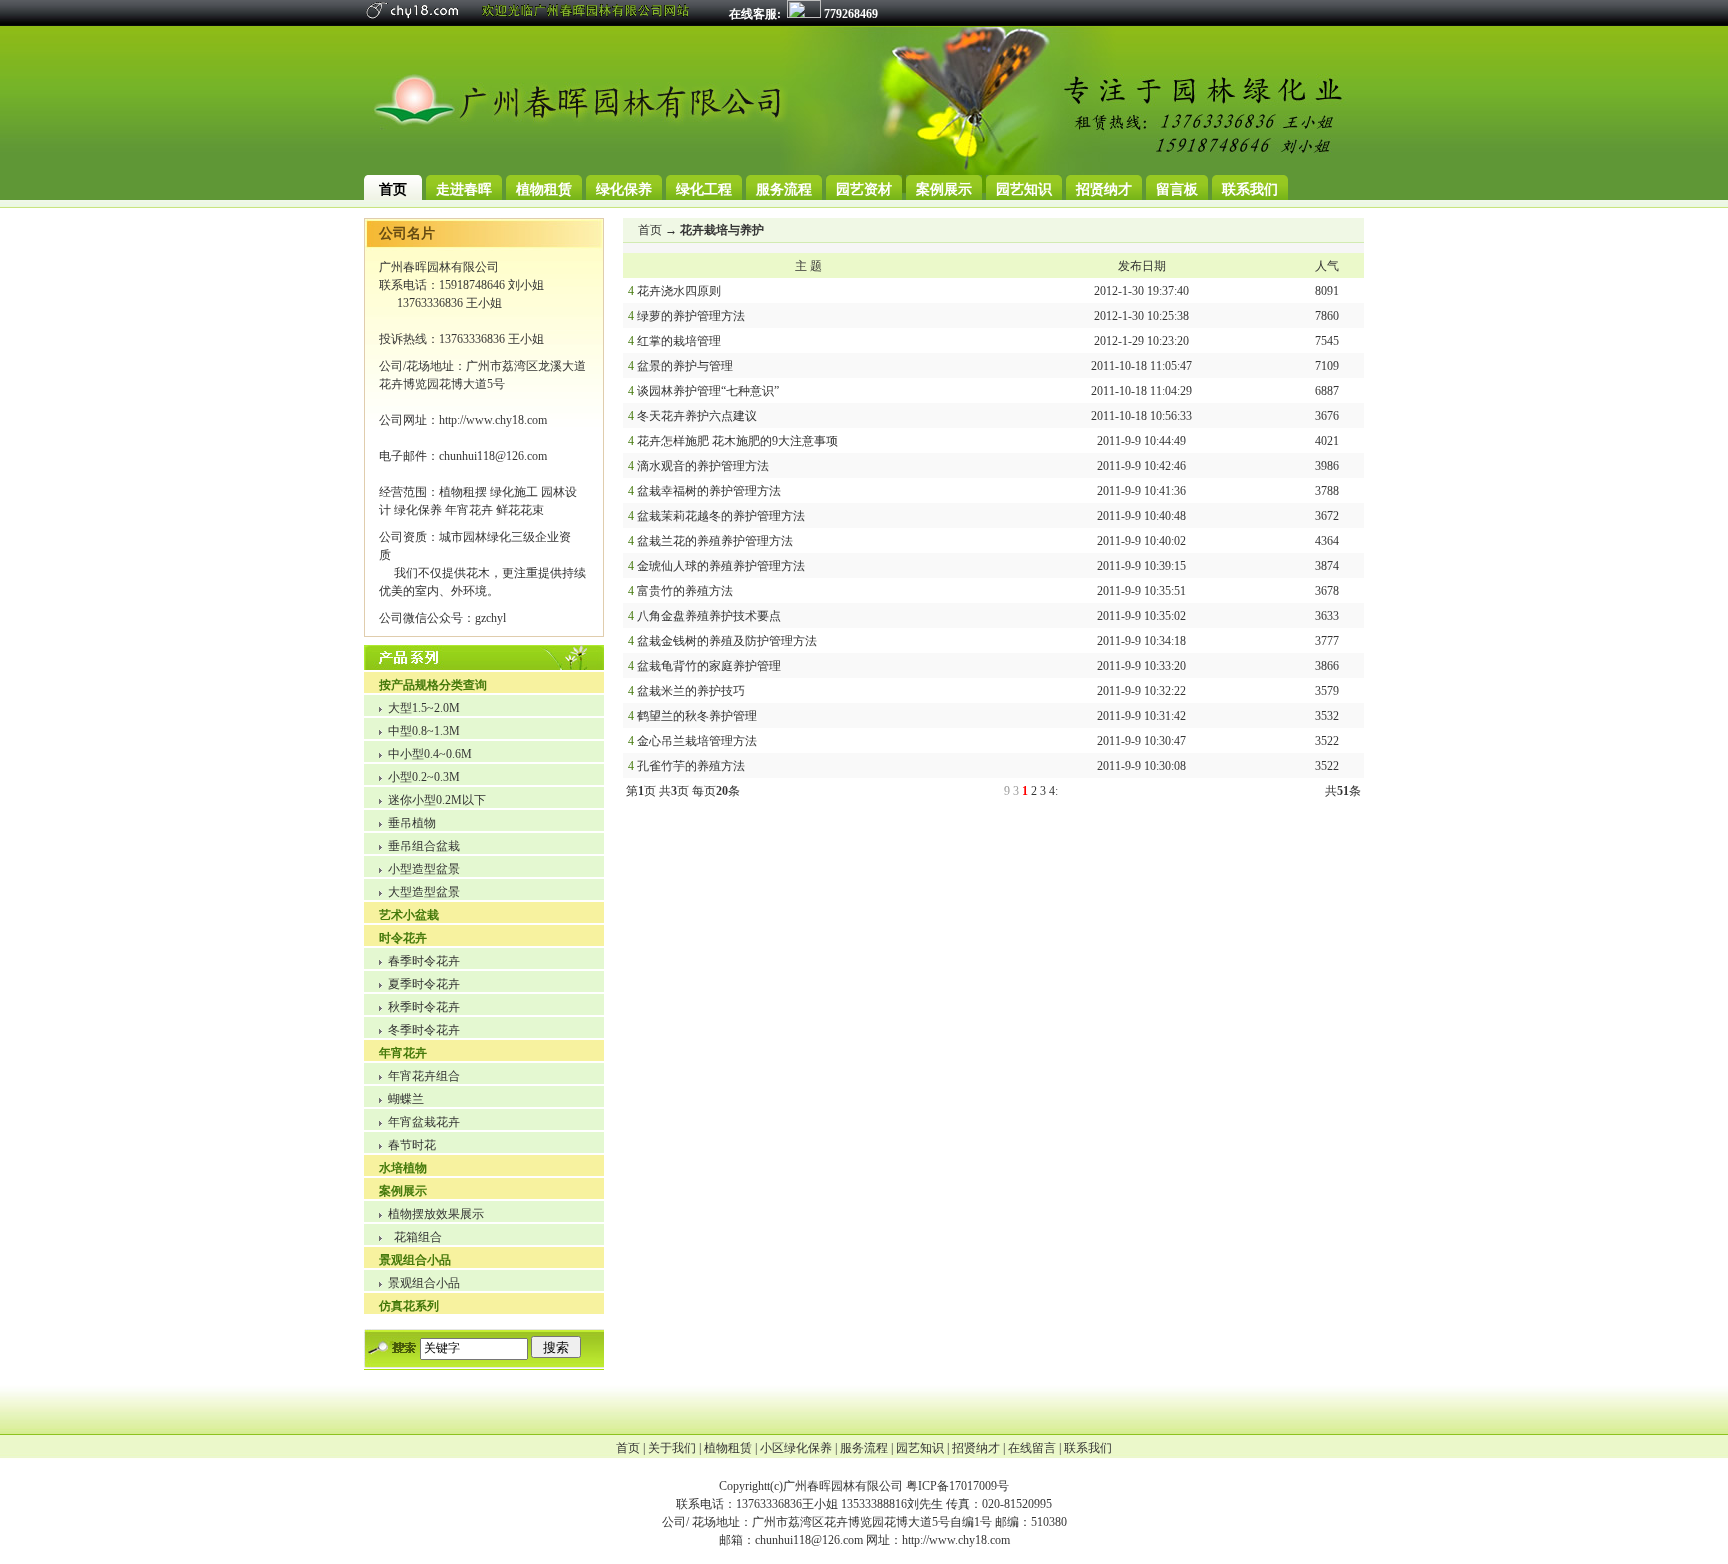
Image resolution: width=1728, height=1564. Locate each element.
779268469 (849, 14)
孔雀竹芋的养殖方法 (691, 766)
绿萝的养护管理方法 (691, 316)
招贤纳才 (976, 1448)
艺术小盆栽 (409, 915)
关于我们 (672, 1448)
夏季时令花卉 (424, 984)
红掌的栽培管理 (679, 341)
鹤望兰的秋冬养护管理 (697, 716)
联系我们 (1088, 1448)
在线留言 (1032, 1448)
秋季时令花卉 (424, 1007)
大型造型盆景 (424, 892)
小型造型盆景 (424, 869)
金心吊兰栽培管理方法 (697, 741)
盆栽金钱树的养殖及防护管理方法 (727, 641)
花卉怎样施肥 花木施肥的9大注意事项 (737, 441)
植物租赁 (728, 1448)
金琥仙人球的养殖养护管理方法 (721, 566)
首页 (650, 230)
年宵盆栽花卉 (424, 1122)
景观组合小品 (415, 1260)
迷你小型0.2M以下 (437, 800)
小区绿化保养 (796, 1448)
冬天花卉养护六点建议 (697, 416)
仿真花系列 (409, 1306)
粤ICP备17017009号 (957, 1486)
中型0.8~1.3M (424, 731)
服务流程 (864, 1448)
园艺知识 (920, 1448)
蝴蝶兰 (406, 1099)
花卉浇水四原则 (679, 291)
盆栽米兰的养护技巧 (691, 691)
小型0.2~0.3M (424, 777)
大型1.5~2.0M (424, 708)
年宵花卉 (403, 1053)
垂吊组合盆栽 (424, 846)
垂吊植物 (412, 823)
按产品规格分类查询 (433, 685)
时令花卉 (403, 938)
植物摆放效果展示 (436, 1214)
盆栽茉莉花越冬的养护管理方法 (721, 516)
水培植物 (403, 1168)
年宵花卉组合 (424, 1076)
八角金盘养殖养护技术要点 (709, 616)
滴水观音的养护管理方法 (703, 466)
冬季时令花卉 (424, 1030)
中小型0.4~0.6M (430, 754)
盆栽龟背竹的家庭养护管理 (709, 666)
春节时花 (412, 1145)
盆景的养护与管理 (685, 366)
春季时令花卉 (424, 961)
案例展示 (403, 1191)
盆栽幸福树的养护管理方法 (709, 491)
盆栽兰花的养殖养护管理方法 (715, 541)
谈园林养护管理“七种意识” (708, 391)
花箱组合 (418, 1237)
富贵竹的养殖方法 (685, 591)
